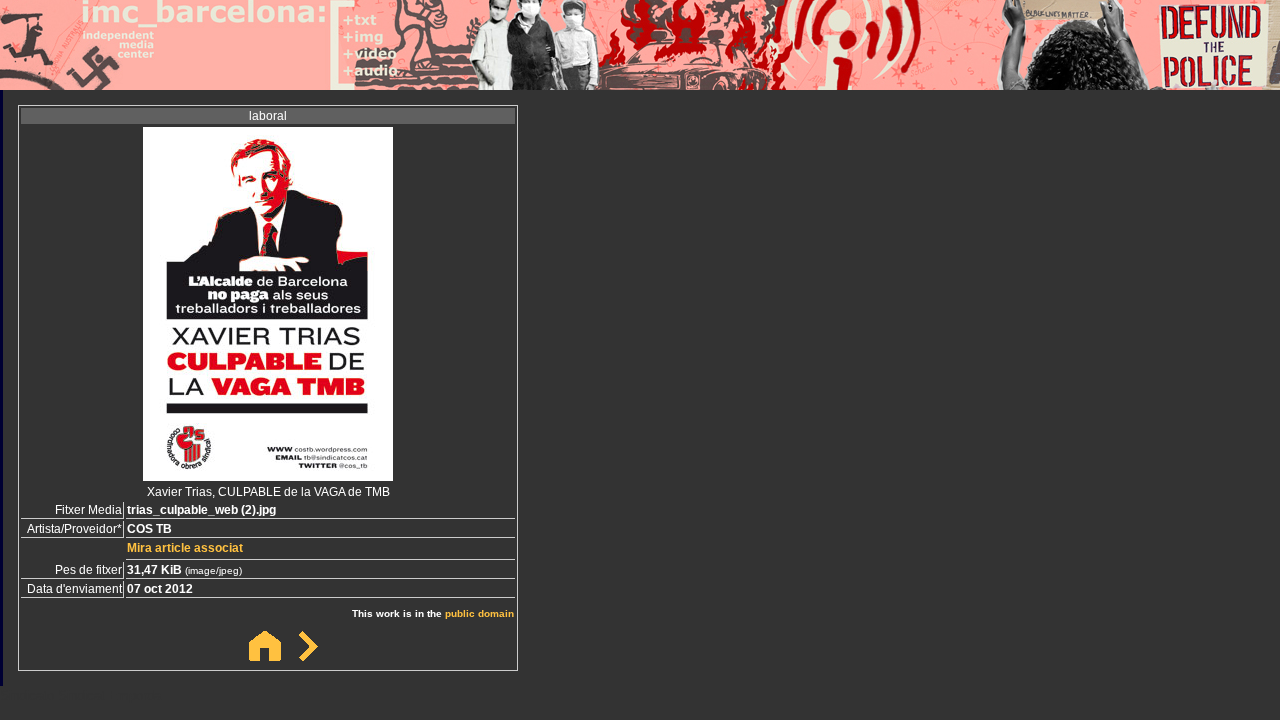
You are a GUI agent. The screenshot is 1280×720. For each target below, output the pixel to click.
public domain (479, 613)
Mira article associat (185, 548)
